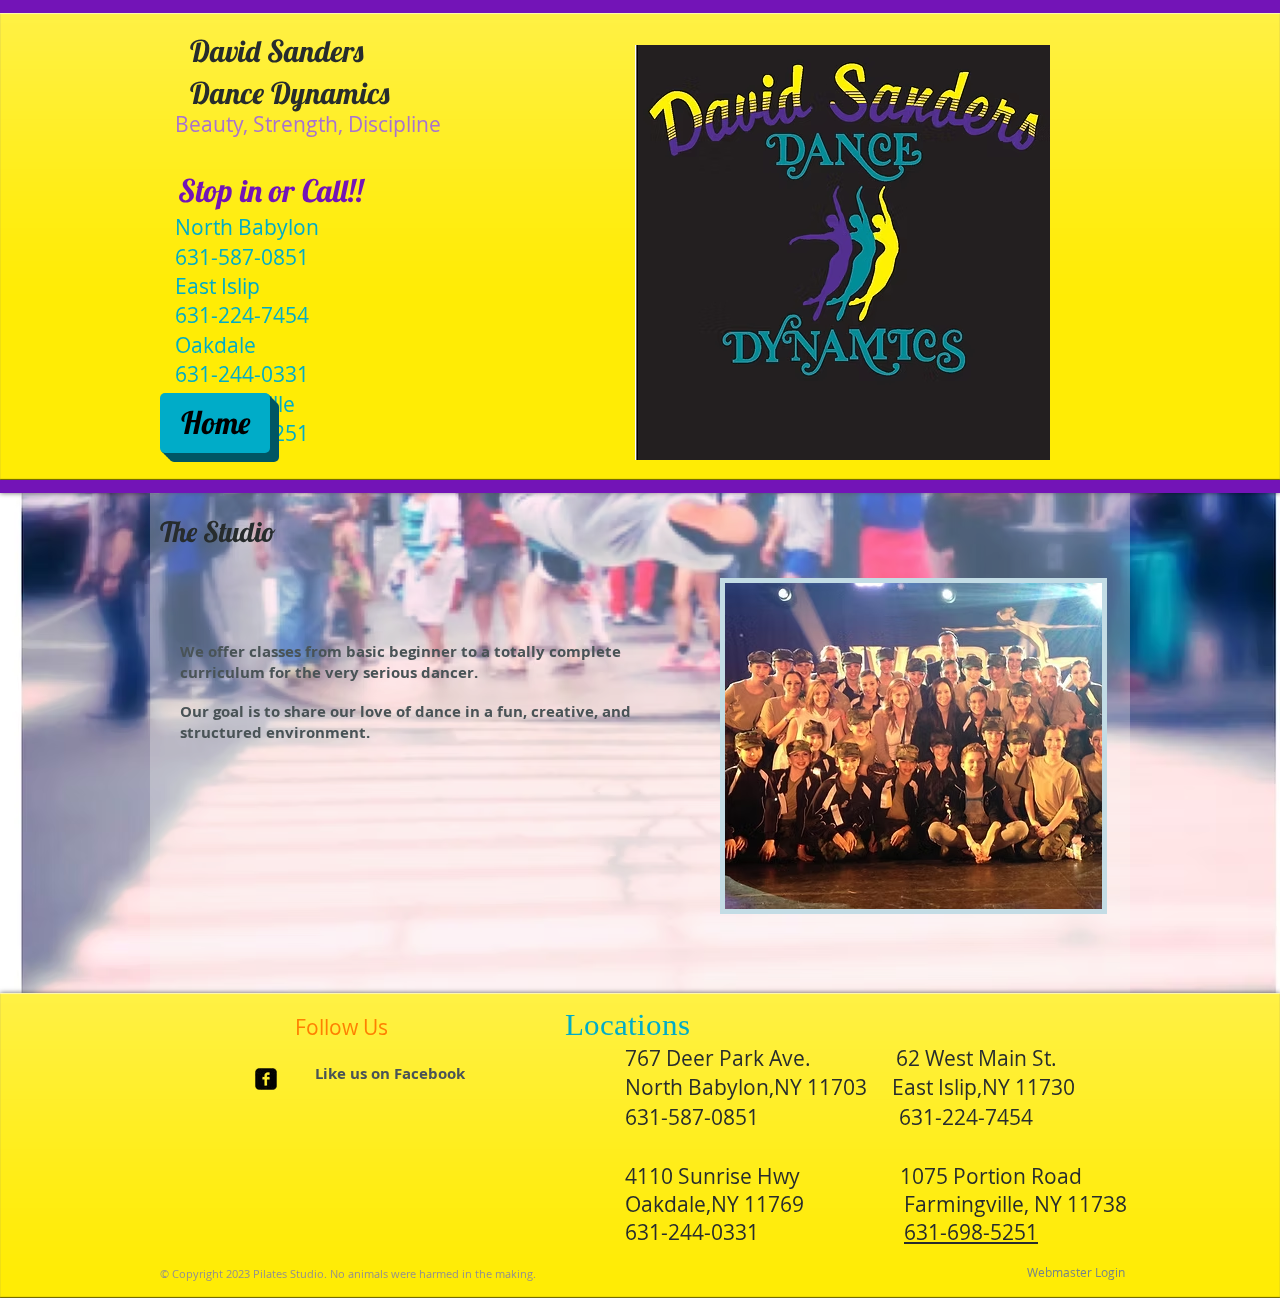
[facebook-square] (266, 1079)
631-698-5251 (971, 1232)
